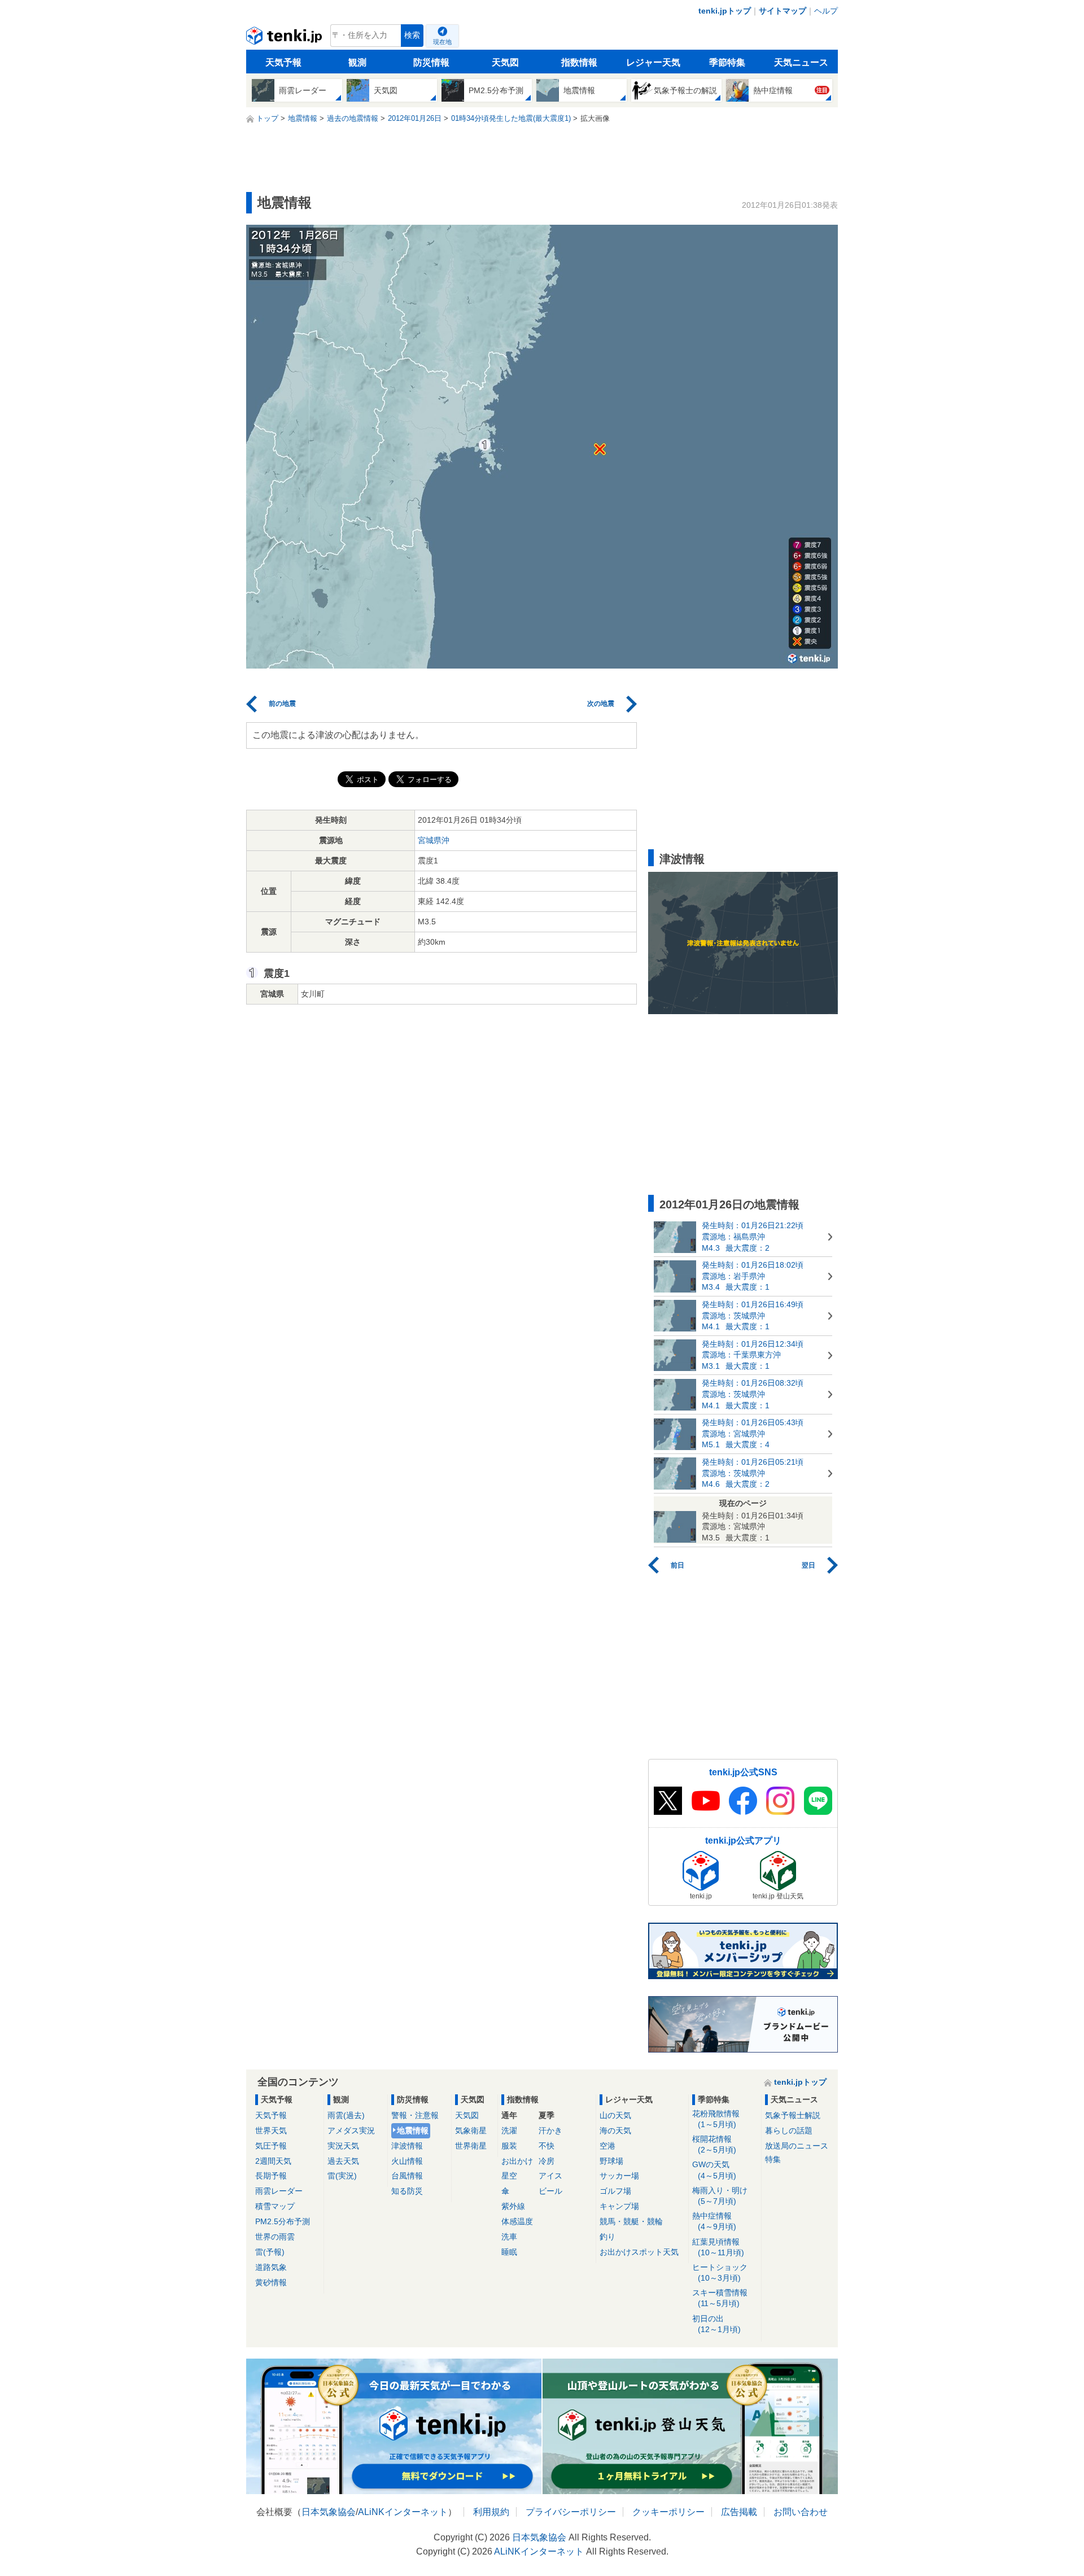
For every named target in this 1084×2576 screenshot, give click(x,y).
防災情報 (431, 62)
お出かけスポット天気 (639, 2252)
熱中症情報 (714, 2221)
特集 (773, 2159)
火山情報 (407, 2161)
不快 (547, 2146)
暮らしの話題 (789, 2130)
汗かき (550, 2130)
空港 (607, 2146)
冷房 (547, 2161)
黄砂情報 (271, 2282)
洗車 (509, 2237)
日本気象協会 (329, 2512)
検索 (412, 35)
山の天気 (615, 2115)
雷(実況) (342, 2176)
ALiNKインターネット (403, 2512)
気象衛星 (471, 2130)
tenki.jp (285, 38)
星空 (509, 2176)
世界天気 (271, 2130)
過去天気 (343, 2161)
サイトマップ (783, 11)
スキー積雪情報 (720, 2298)
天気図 (505, 62)
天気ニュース (801, 62)
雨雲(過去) (346, 2115)
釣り (607, 2237)
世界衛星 (471, 2146)
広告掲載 (739, 2512)
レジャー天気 (653, 62)
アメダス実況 (351, 2130)
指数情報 (579, 62)
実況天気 (343, 2146)
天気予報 (283, 62)
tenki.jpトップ (725, 11)
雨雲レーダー (279, 2191)
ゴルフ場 (615, 2191)
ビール (550, 2191)
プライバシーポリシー (571, 2512)
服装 (509, 2146)
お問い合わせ (801, 2512)
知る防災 (407, 2191)
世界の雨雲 (275, 2237)
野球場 (611, 2161)
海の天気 (615, 2130)
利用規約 (491, 2512)
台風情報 (407, 2176)
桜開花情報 (714, 2144)
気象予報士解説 (793, 2115)
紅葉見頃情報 (718, 2247)
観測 (357, 62)
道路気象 (271, 2267)
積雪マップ (275, 2206)
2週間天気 (273, 2161)
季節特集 (727, 62)
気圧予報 (271, 2146)
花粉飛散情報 (716, 2119)
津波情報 (407, 2146)
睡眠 (509, 2252)
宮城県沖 (434, 840)
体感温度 (517, 2221)
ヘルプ (826, 11)
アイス (550, 2176)
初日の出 (716, 2324)
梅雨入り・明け (720, 2196)
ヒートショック (720, 2272)
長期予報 (271, 2176)
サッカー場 (619, 2176)
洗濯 (509, 2130)
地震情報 (413, 2130)
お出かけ (517, 2161)
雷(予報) (270, 2252)
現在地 (442, 42)
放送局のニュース (797, 2146)
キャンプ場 (619, 2206)
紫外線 (513, 2206)
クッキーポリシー (668, 2512)
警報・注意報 (415, 2115)
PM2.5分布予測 (283, 2221)
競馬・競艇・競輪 (631, 2221)
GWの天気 (714, 2170)
